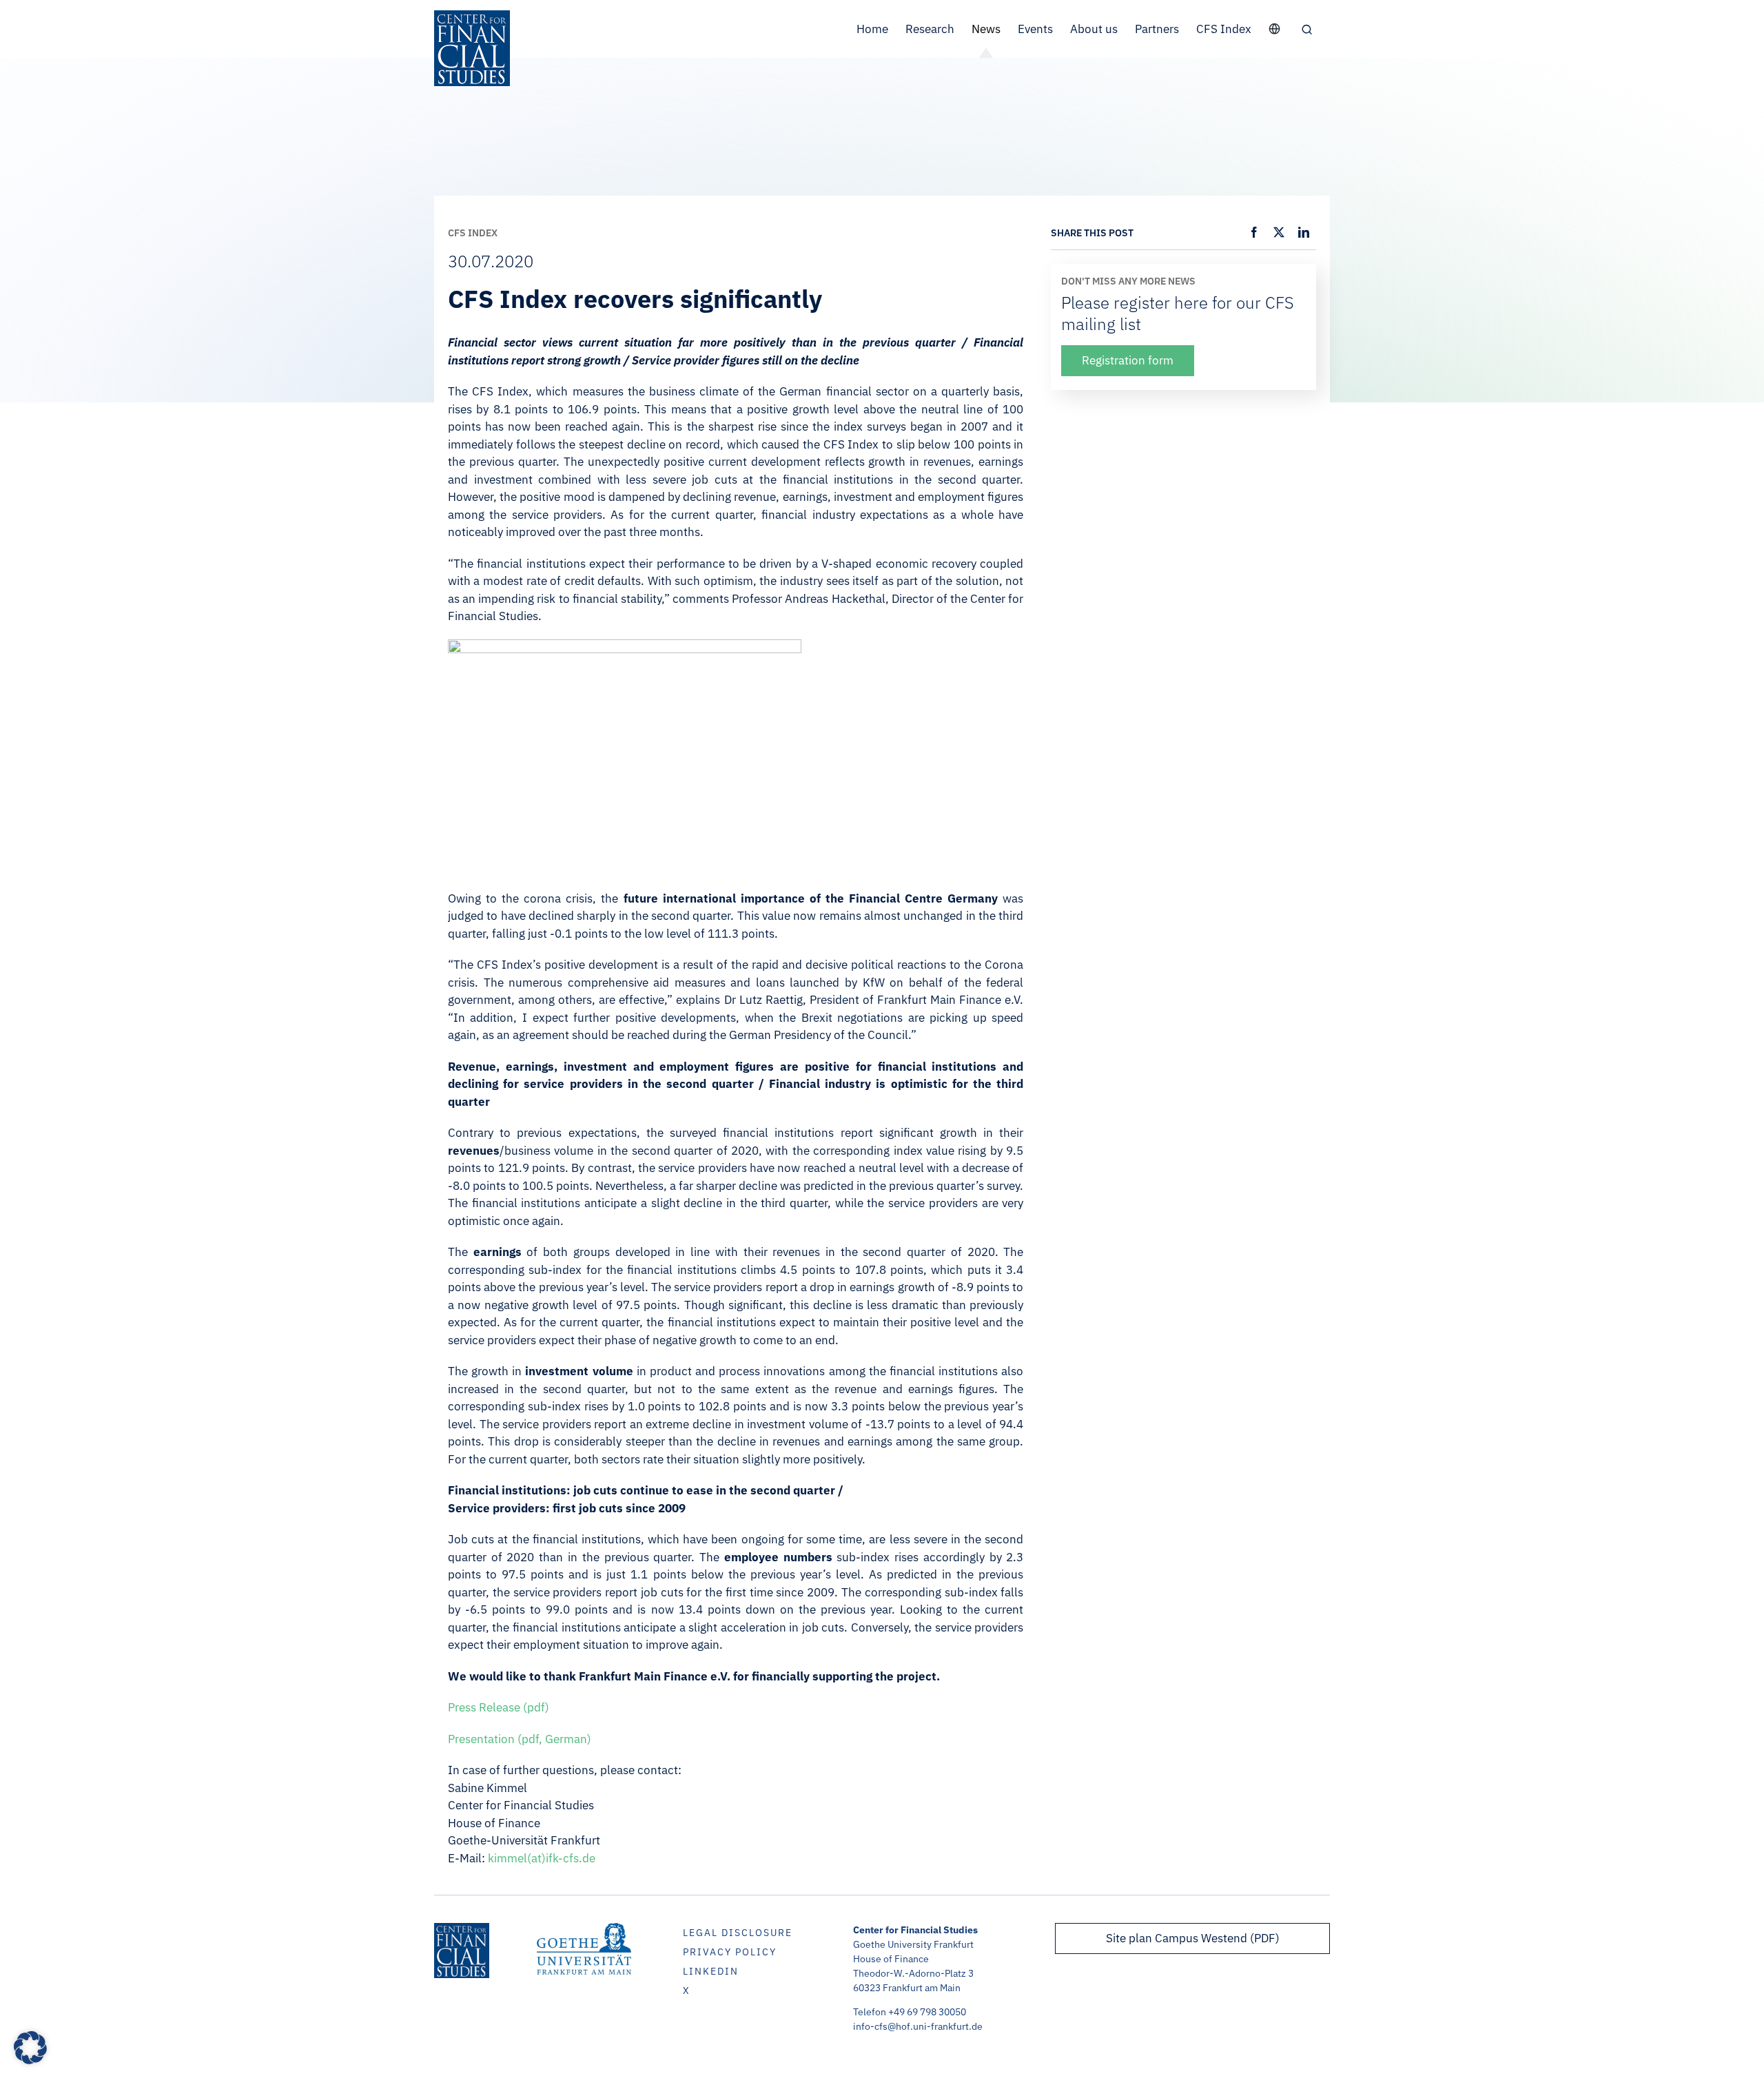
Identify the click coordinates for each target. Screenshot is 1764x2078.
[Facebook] (1254, 232)
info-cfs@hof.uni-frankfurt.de (918, 2026)
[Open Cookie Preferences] (30, 2060)
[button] (1307, 29)
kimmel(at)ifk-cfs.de (542, 1858)
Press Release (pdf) (499, 1707)
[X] (1279, 232)
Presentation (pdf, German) (520, 1739)
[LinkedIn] (1304, 232)
